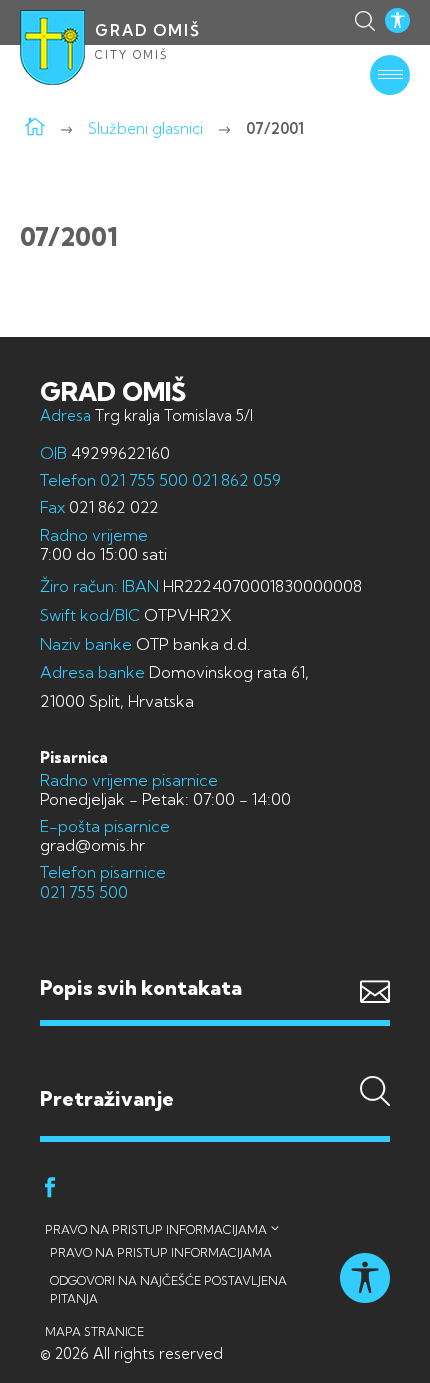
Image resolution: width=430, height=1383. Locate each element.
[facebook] (50, 1190)
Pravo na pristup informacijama (156, 1229)
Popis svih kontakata (141, 987)
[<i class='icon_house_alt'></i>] (35, 128)
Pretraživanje (215, 1059)
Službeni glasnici (145, 128)
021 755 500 (144, 480)
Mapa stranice (94, 1331)
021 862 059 (234, 480)
